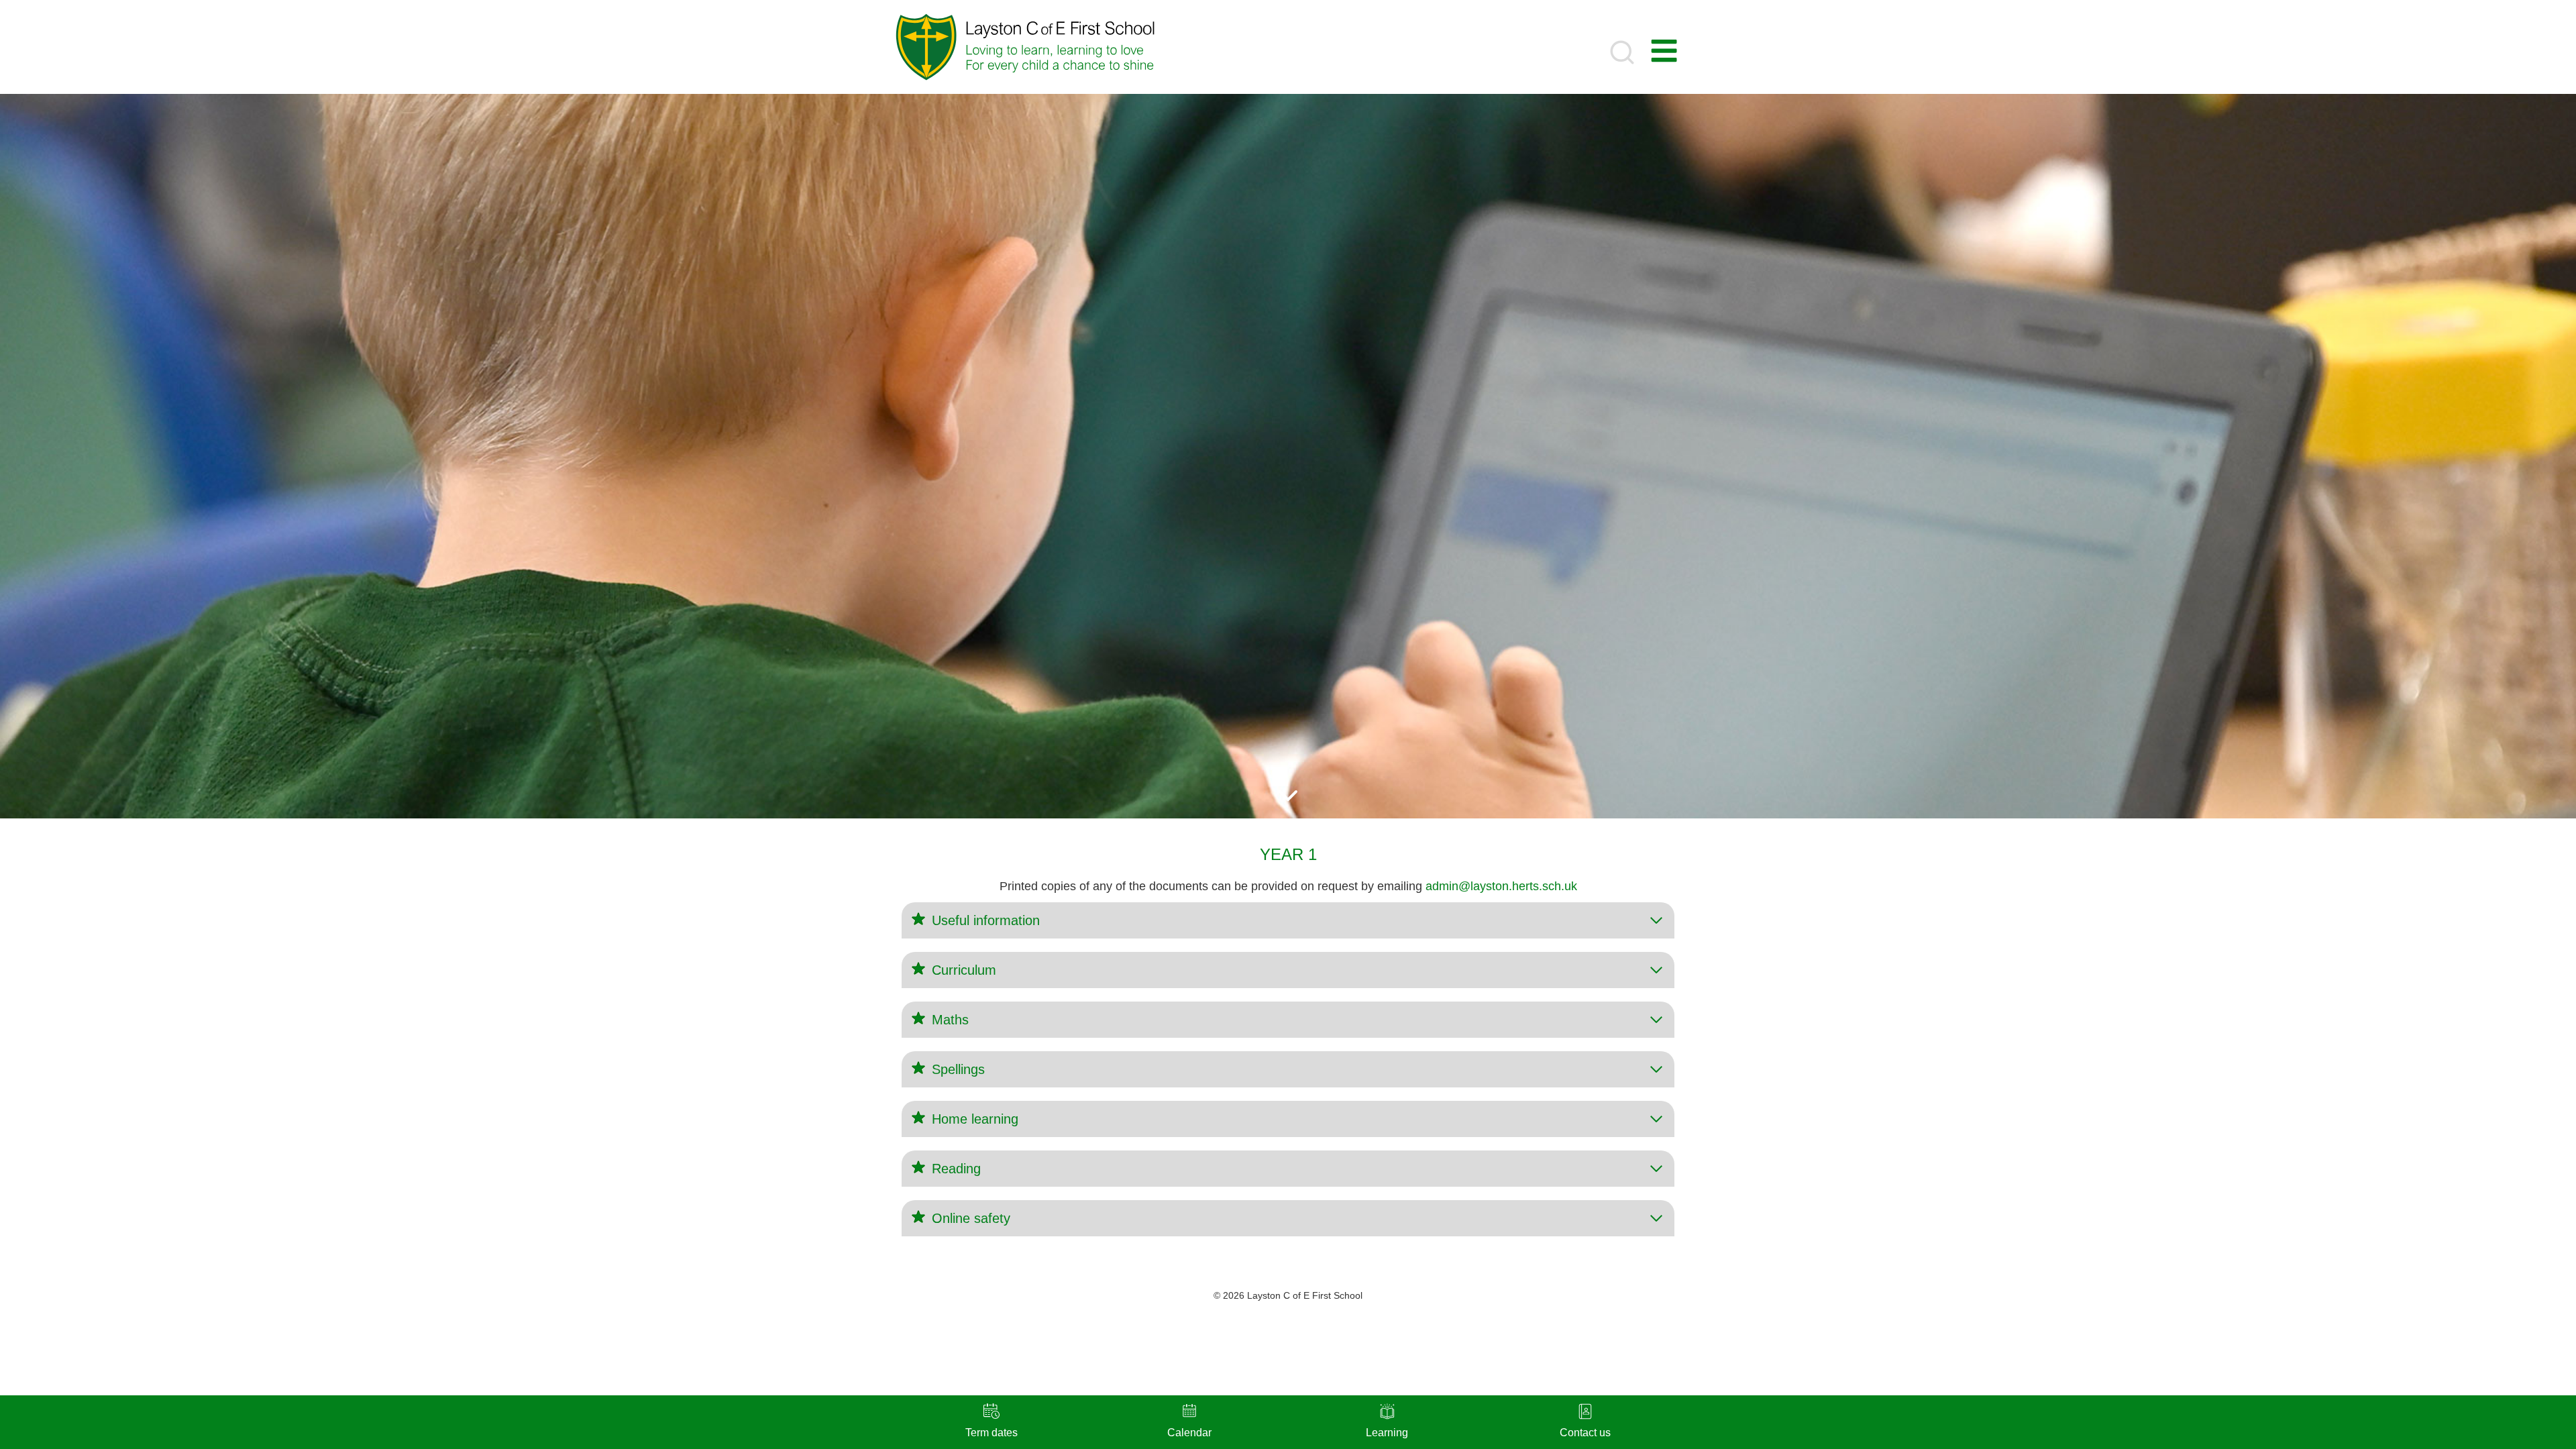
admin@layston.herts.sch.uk (1501, 886)
